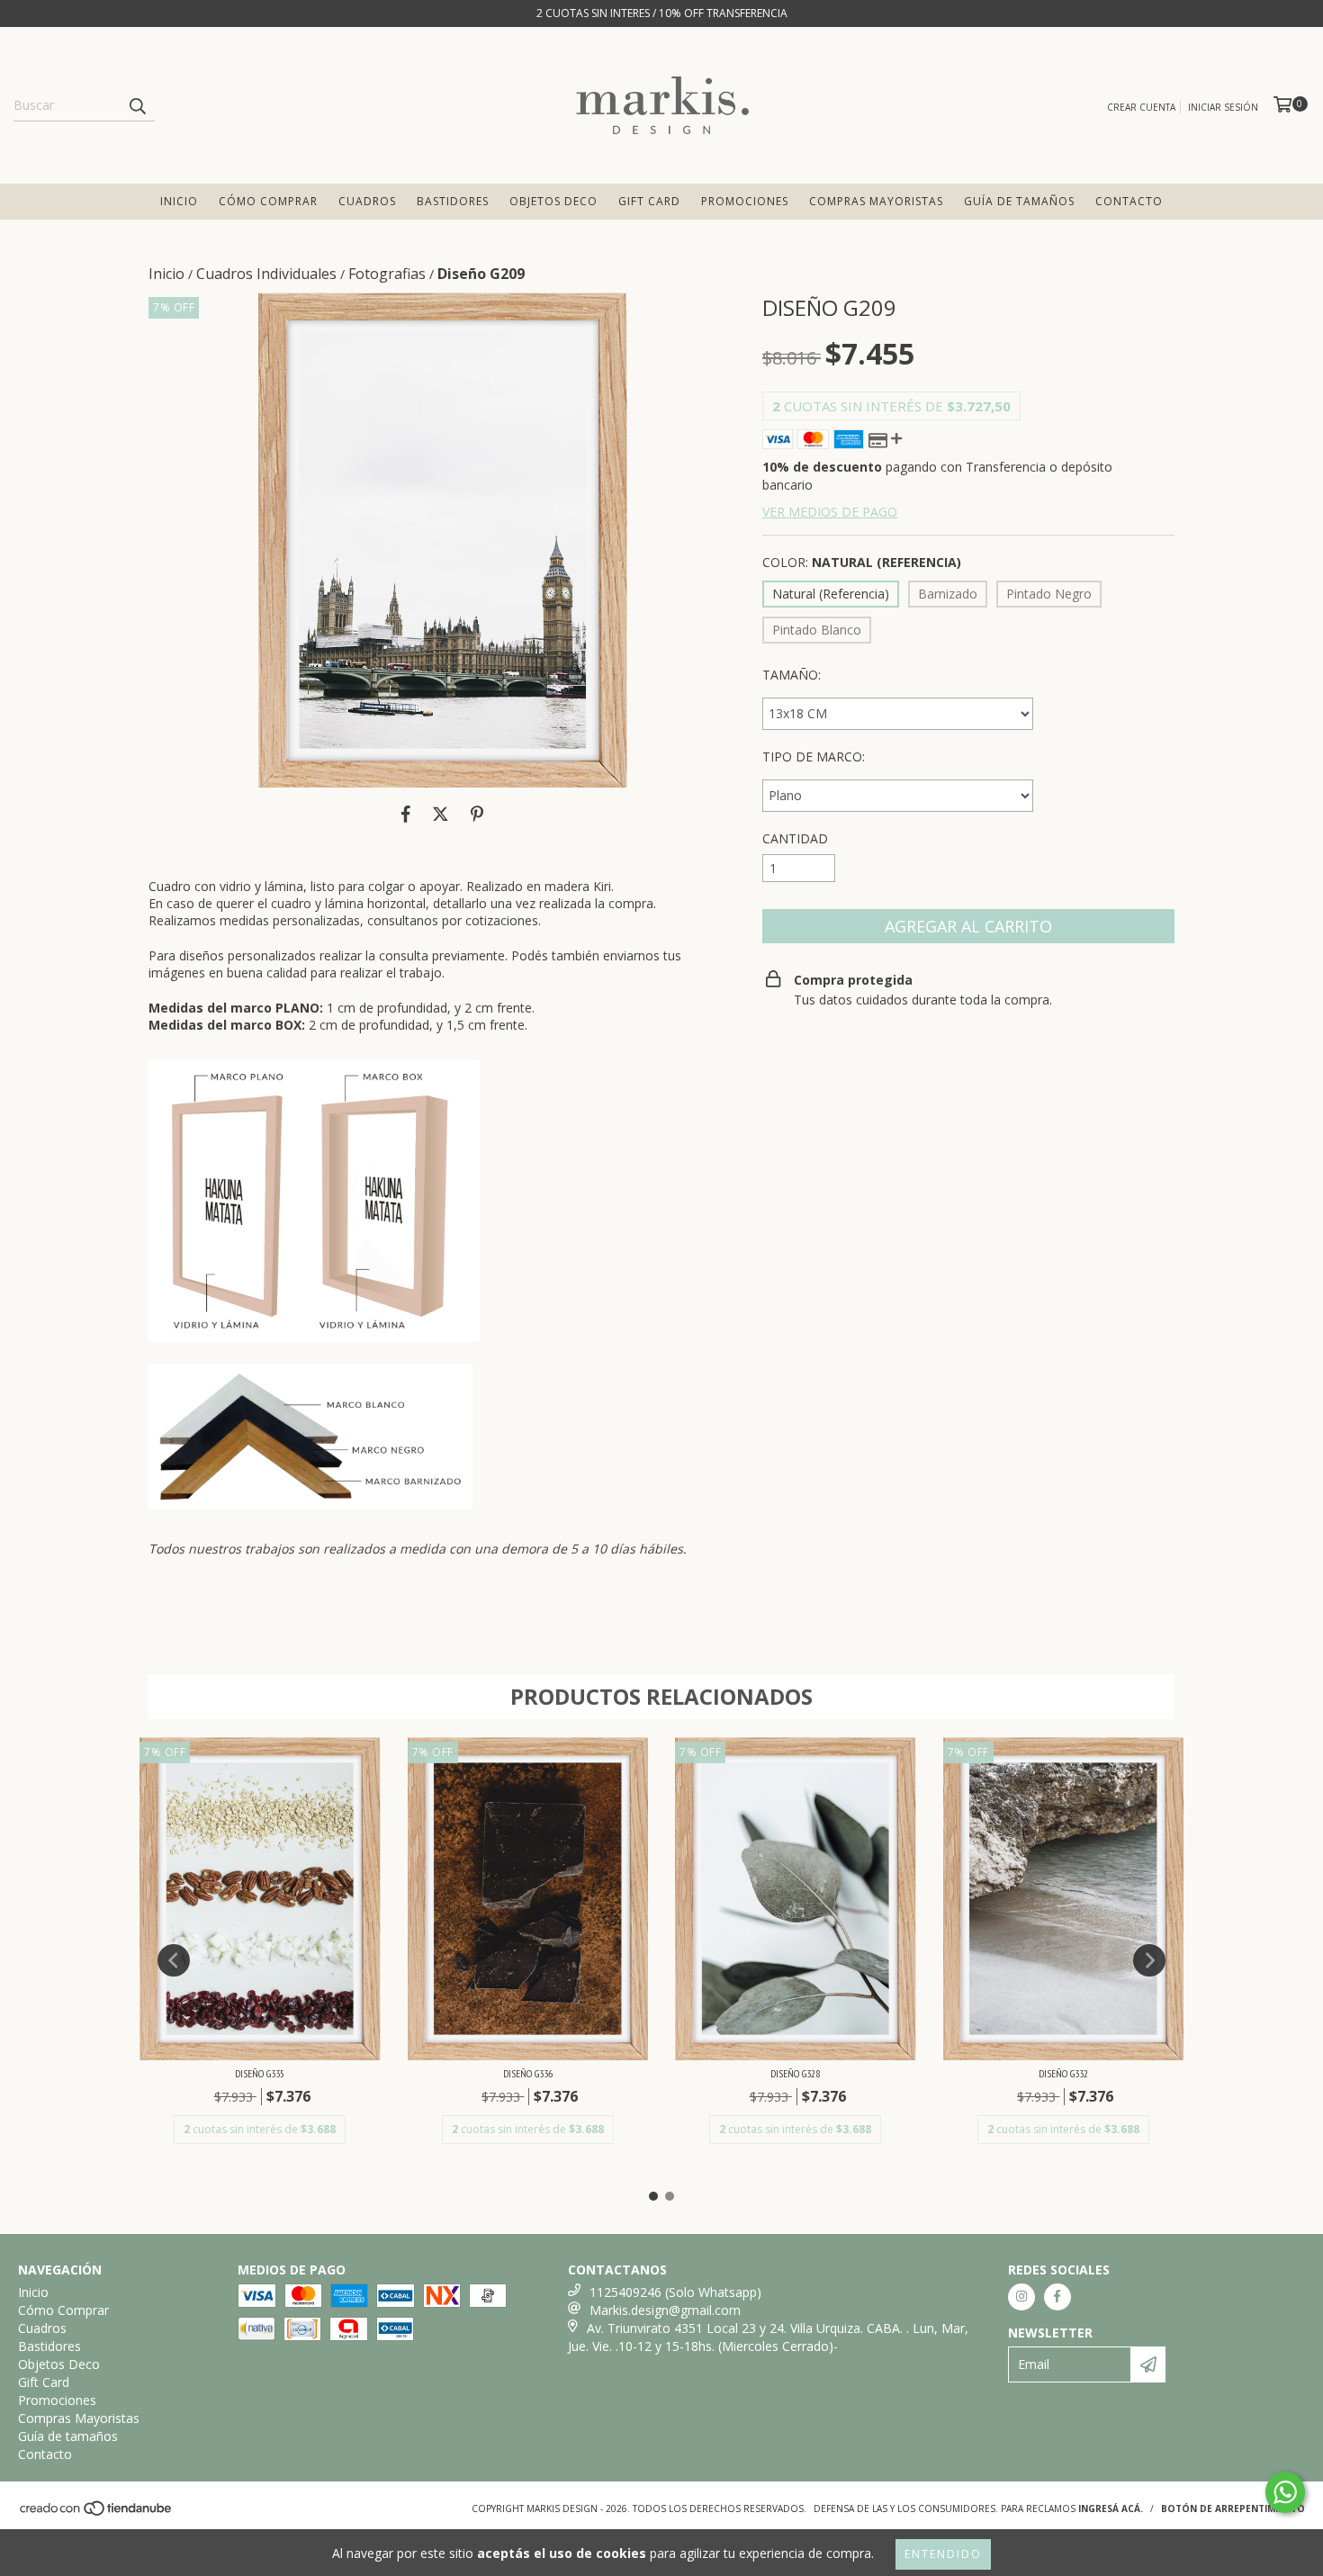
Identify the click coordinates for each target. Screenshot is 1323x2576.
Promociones (745, 201)
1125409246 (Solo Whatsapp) (675, 2292)
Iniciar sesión (1223, 107)
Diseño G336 (528, 2073)
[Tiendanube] (97, 2513)
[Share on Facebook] (406, 815)
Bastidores (453, 201)
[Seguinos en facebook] (1057, 2297)
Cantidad (795, 838)
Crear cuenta (1141, 107)
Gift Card (649, 201)
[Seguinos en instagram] (1021, 2297)
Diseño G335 (260, 2073)
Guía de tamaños (1019, 201)
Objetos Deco (553, 201)
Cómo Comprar (268, 201)
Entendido (943, 2554)
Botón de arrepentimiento (1233, 2508)
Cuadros (367, 201)
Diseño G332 (1063, 2073)
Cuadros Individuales (266, 274)
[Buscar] (137, 105)
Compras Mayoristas (876, 201)
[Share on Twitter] (441, 815)
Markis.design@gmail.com (665, 2310)
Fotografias (387, 274)
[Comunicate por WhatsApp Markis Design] (1285, 2492)
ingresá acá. (1111, 2508)
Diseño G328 (795, 2073)
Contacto (1129, 201)
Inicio (179, 201)
